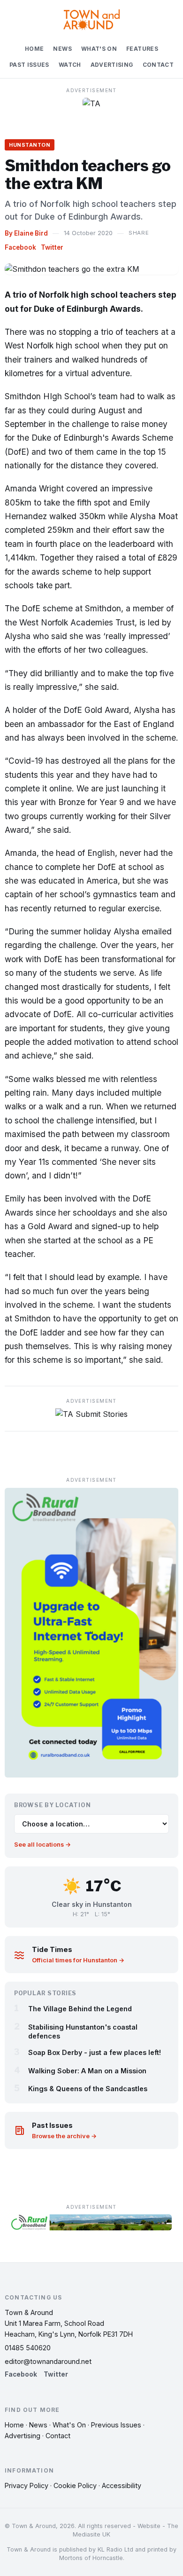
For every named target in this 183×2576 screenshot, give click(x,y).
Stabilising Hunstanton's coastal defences (83, 2031)
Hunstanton (30, 145)
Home (34, 49)
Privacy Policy (27, 2485)
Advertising (112, 65)
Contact (158, 65)
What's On (99, 49)
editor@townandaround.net (48, 2361)
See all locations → (42, 1845)
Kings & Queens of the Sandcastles (88, 2089)
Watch (70, 65)
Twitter (52, 247)
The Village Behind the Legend (80, 2009)
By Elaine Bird (26, 233)
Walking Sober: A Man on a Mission (87, 2071)
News (62, 49)
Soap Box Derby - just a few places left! (95, 2052)
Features (142, 49)
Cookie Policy (75, 2485)
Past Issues (29, 65)
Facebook (20, 247)
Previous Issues (116, 2425)
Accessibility (122, 2485)
